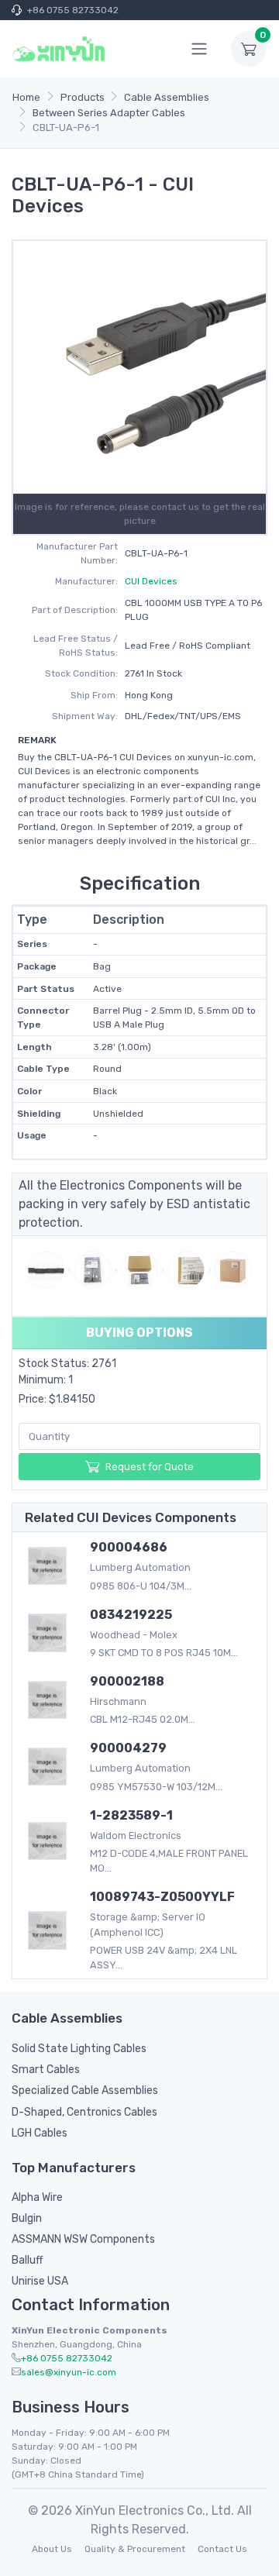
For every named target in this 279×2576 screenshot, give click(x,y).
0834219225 (131, 1615)
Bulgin (27, 2218)
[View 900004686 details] (47, 1566)
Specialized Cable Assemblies (85, 2090)
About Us (52, 2549)
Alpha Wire (37, 2197)
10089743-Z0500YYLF (162, 1897)
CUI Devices (151, 581)
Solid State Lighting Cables (79, 2049)
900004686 (129, 1547)
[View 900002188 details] (47, 1700)
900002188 (127, 1681)
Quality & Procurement (135, 2549)
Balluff (28, 2260)
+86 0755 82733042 (73, 10)
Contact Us (222, 2549)
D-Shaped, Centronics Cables (84, 2112)
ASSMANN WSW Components (83, 2239)
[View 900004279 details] (47, 1767)
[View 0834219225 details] (47, 1633)
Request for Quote (150, 1467)
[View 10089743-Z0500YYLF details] (47, 1930)
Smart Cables (46, 2070)
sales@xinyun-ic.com (69, 2372)
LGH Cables (40, 2133)
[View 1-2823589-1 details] (47, 1841)
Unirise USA (40, 2281)
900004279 (128, 1748)
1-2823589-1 (131, 1815)
